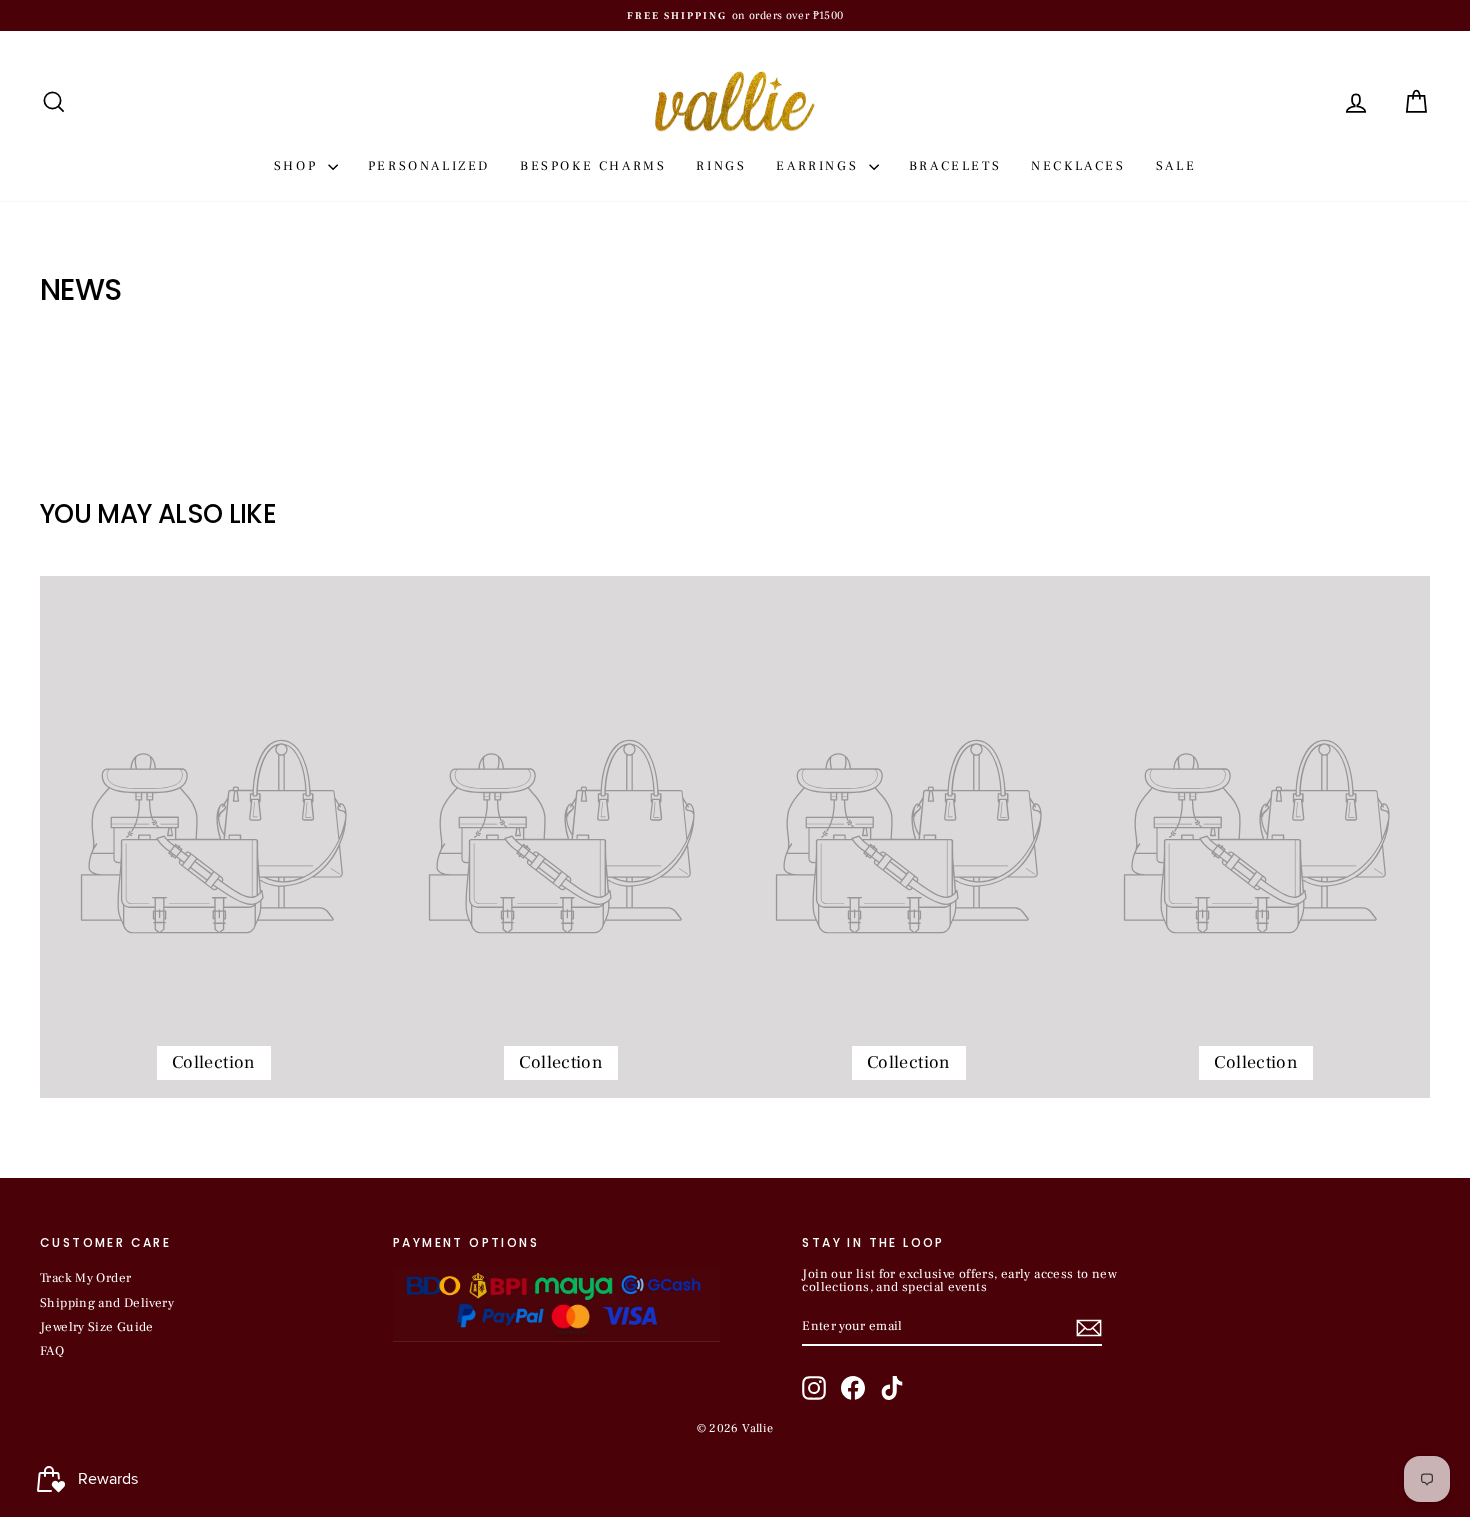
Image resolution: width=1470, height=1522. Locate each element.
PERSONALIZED (429, 166)
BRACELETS (955, 166)
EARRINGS (819, 166)
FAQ (52, 1351)
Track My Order (85, 1278)
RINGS (721, 166)
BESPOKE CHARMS (593, 166)
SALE (1176, 166)
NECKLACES (1078, 166)
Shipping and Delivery (107, 1303)
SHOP (298, 166)
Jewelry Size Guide (97, 1327)
